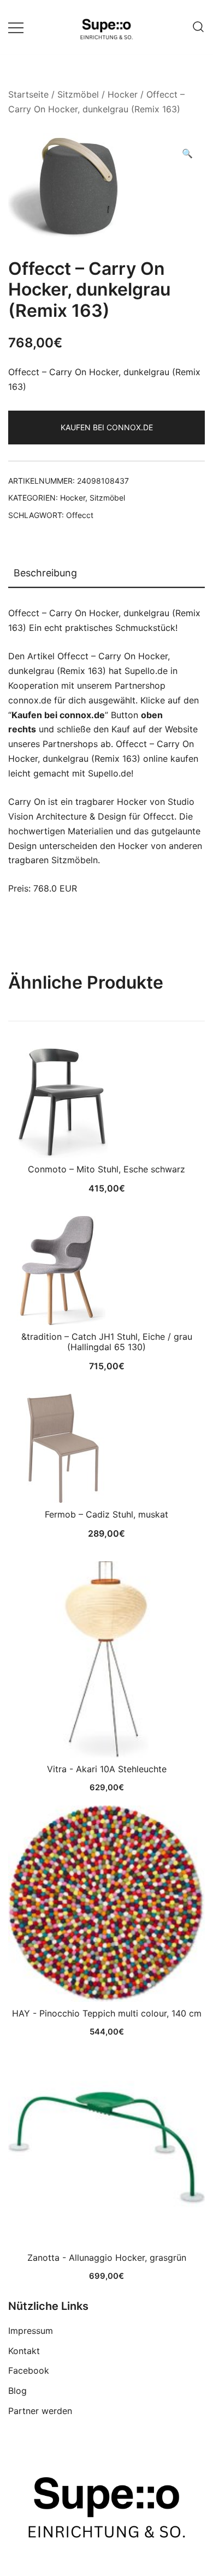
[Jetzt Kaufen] (106, 1659)
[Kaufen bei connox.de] (106, 2148)
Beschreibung (45, 573)
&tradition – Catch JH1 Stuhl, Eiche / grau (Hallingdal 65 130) (107, 1342)
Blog (17, 2391)
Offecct (80, 515)
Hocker (123, 94)
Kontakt (24, 2351)
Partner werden (40, 2411)
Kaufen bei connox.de (107, 427)
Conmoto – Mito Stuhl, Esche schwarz (106, 1169)
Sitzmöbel (78, 94)
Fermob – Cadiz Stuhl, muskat (106, 1514)
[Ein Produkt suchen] (198, 27)
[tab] (106, 574)
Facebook (29, 2370)
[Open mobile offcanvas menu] (16, 27)
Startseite (28, 94)
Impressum (31, 2331)
